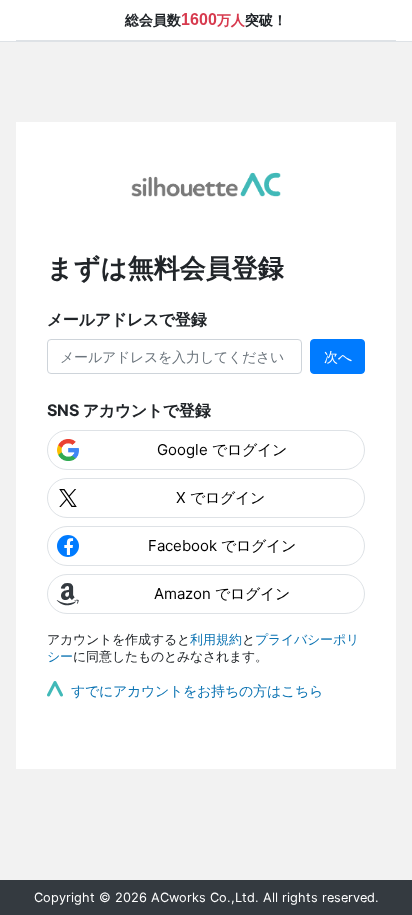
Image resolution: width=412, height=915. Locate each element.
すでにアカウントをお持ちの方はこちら (197, 690)
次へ (338, 356)
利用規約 (216, 639)
